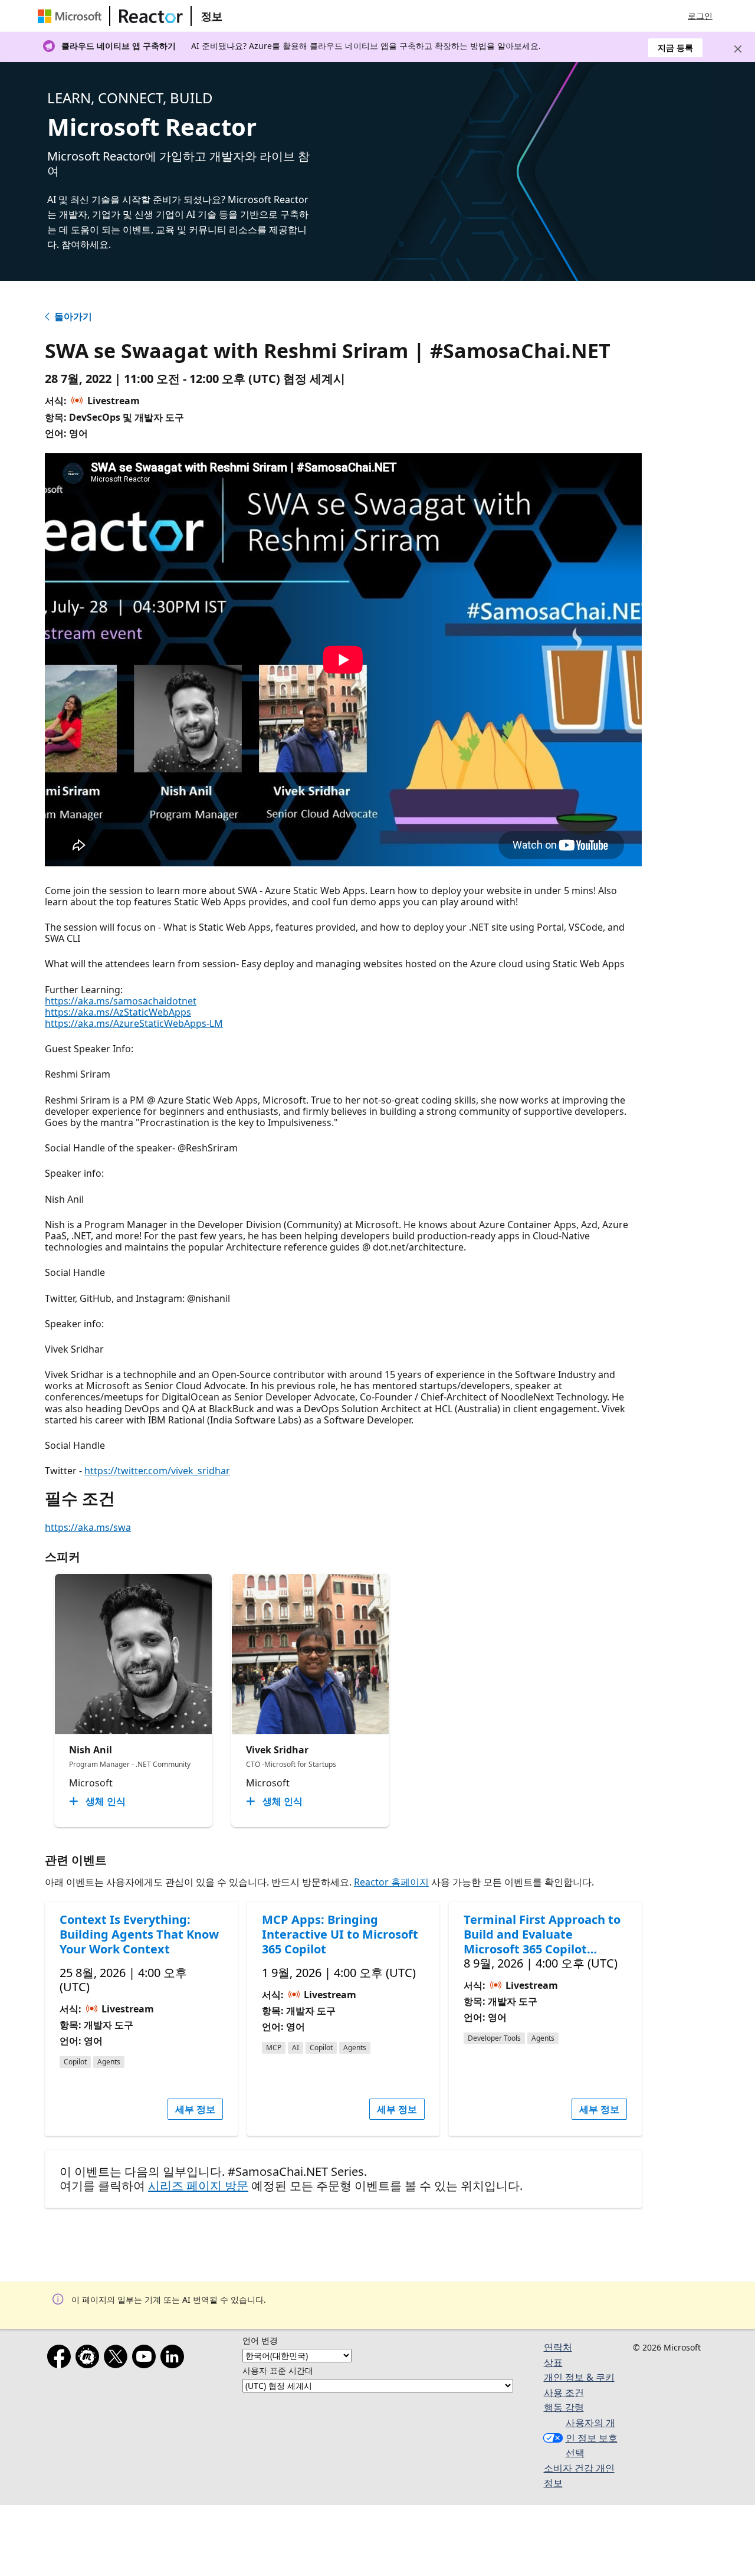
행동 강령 (564, 2407)
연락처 (558, 2347)
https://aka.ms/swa (88, 1527)
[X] (118, 2359)
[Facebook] (61, 2359)
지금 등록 (675, 48)
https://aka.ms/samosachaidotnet (121, 1001)
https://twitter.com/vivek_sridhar (157, 1471)
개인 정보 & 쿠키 (579, 2377)
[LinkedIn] (175, 2359)
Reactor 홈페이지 (391, 1882)
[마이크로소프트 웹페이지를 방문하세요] (72, 16)
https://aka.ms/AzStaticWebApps (118, 1012)
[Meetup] (90, 2359)
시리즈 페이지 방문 (198, 2186)
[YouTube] (146, 2359)
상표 (553, 2362)
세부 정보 (195, 2109)
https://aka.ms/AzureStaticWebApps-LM (134, 1023)
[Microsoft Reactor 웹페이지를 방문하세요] (151, 16)
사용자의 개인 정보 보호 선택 (592, 2438)
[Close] (738, 49)
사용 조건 (564, 2392)
